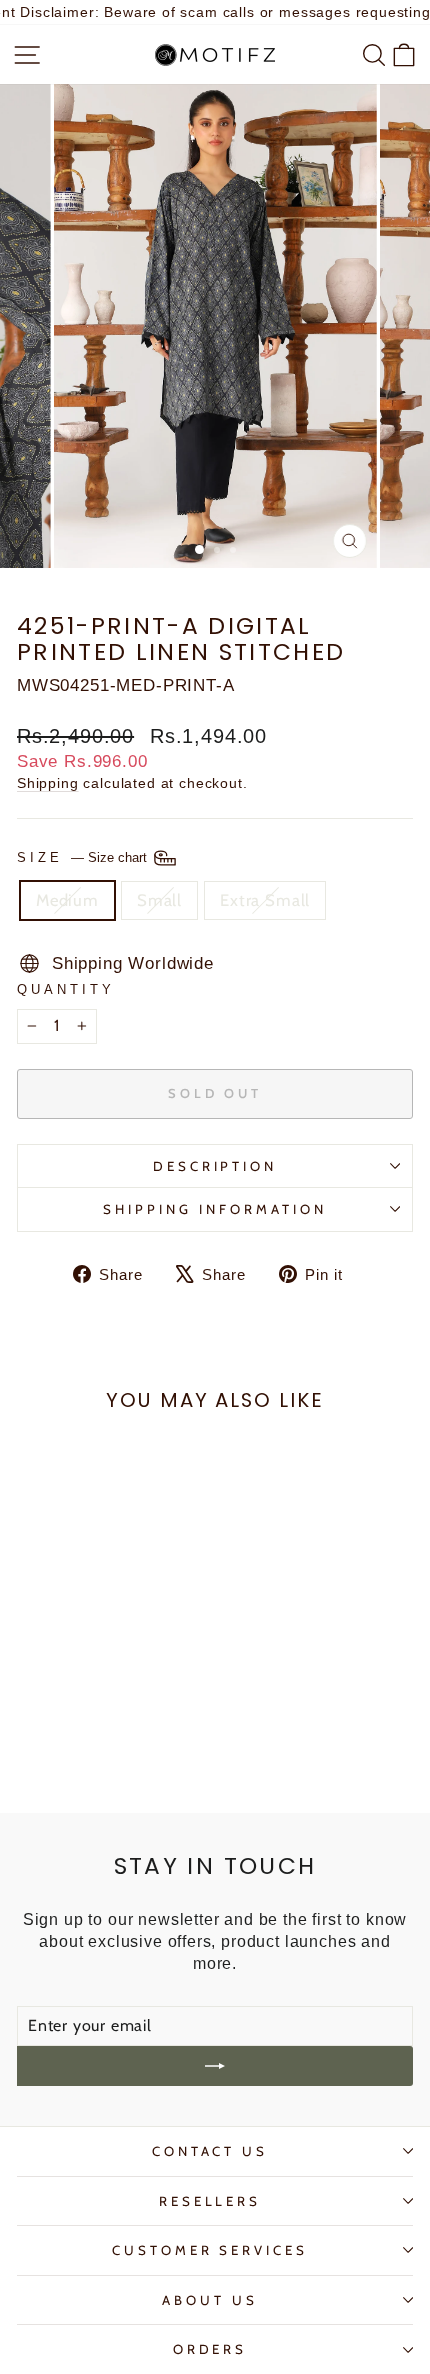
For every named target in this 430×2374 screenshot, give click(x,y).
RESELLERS (210, 2201)
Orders (210, 2349)
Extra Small (265, 900)
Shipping (48, 783)
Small (159, 900)
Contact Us (210, 2151)
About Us (210, 2300)
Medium (67, 900)
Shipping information (215, 1209)
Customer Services (210, 2250)
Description (215, 1166)
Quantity (66, 989)
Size (84, 857)
